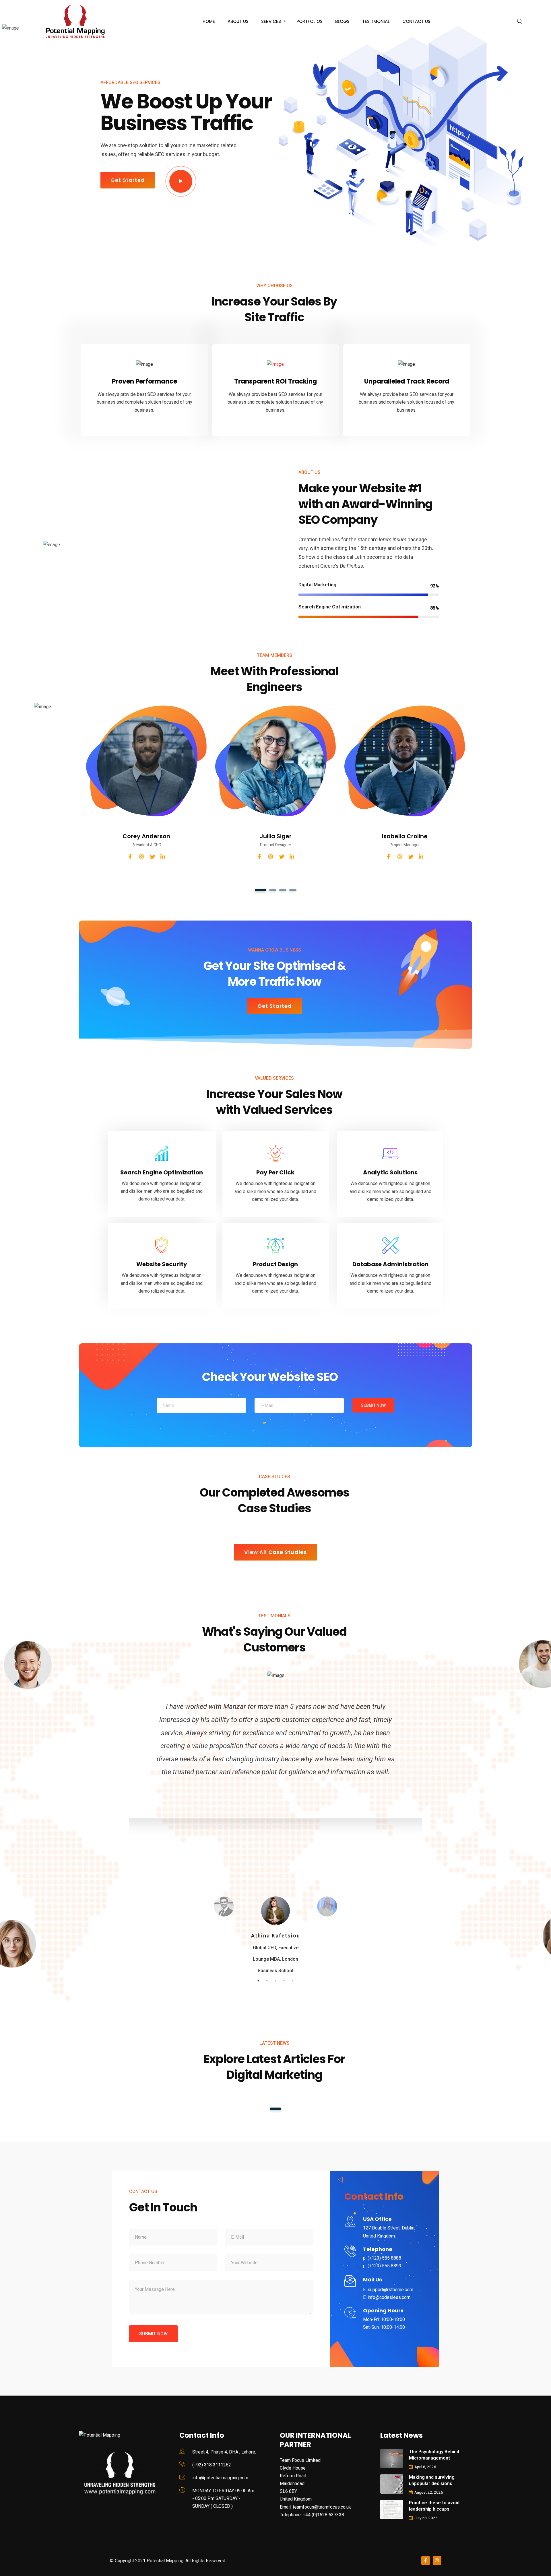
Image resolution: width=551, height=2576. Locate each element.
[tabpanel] (146, 791)
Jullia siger (276, 836)
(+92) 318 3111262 (212, 2465)
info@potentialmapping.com (220, 2478)
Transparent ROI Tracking (275, 381)
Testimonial (376, 21)
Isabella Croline (405, 836)
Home (209, 21)
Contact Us (416, 21)
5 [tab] (293, 1981)
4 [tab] (293, 890)
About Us (238, 21)
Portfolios (310, 21)
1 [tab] (260, 890)
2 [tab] (273, 890)
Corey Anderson (146, 836)
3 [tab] (283, 890)
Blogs (342, 21)
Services (271, 21)
